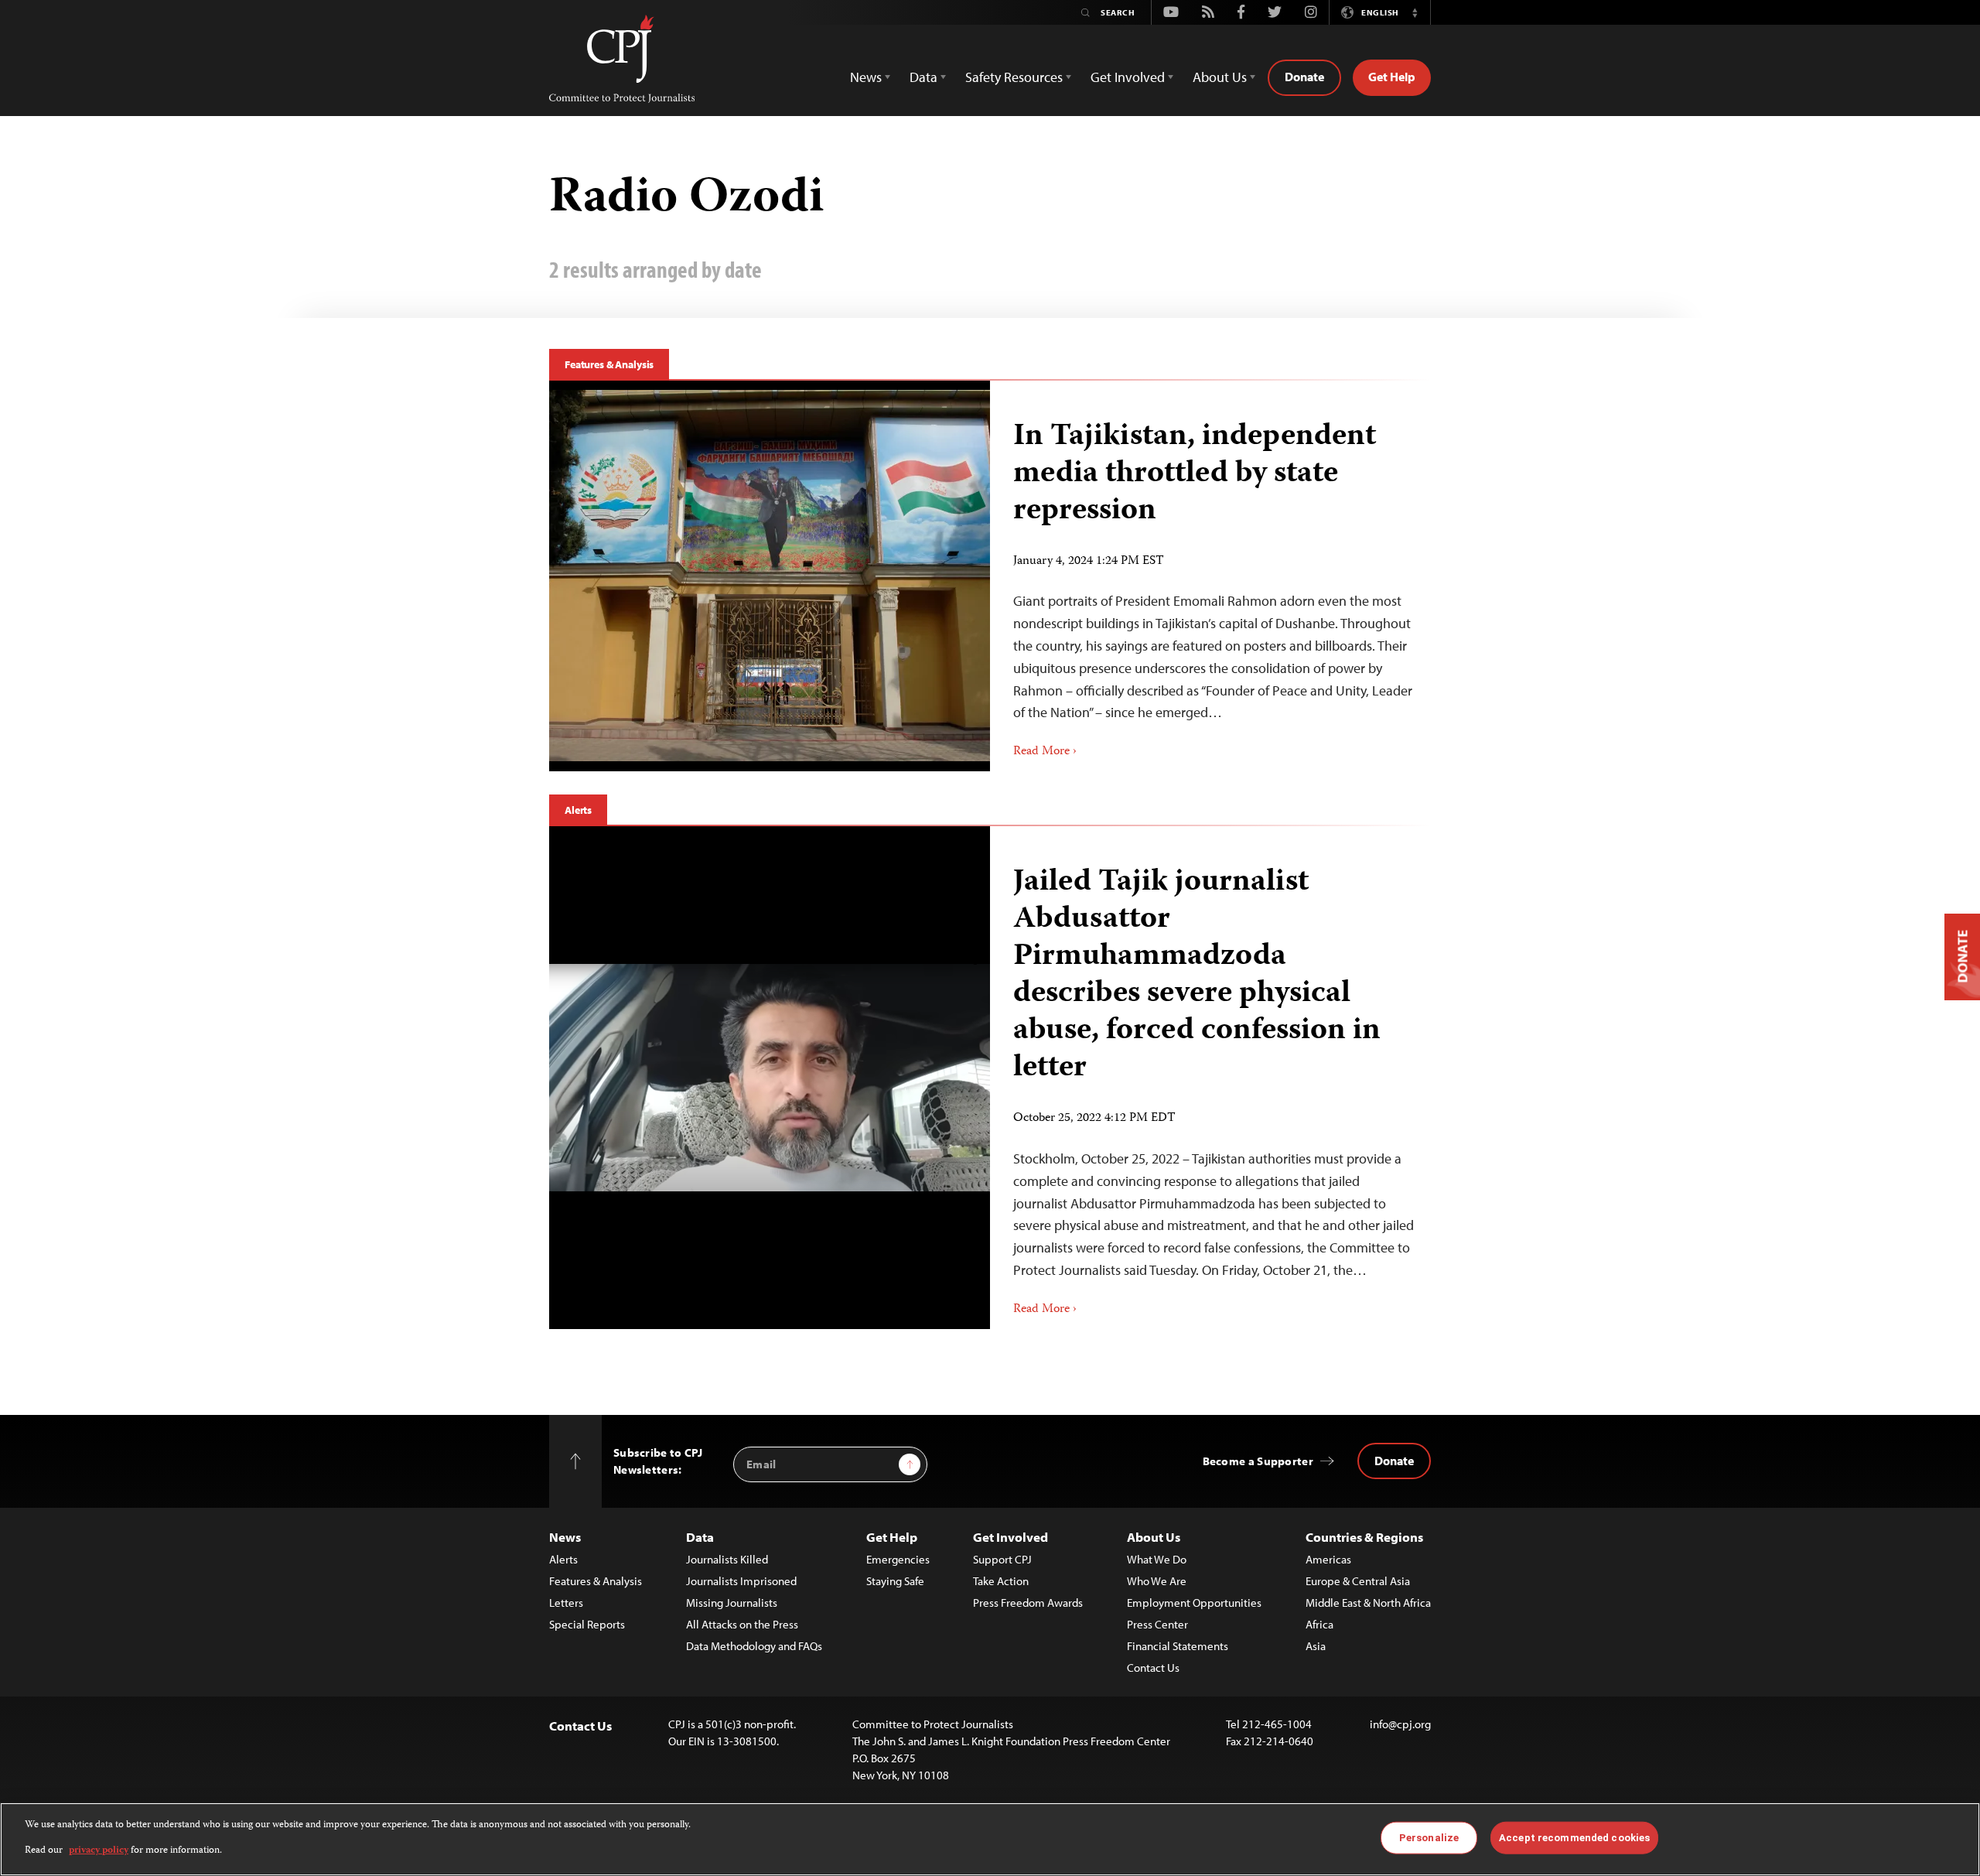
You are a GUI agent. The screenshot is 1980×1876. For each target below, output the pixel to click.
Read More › (1045, 752)
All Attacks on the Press (742, 1624)
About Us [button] (1220, 77)
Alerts (578, 810)
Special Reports (587, 1624)
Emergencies (898, 1559)
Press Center (1157, 1624)
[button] (1415, 12)
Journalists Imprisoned (741, 1581)
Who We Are (1157, 1581)
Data (700, 1537)
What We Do (1157, 1559)
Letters (566, 1603)
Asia (1316, 1646)
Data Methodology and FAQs (754, 1646)
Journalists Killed (727, 1559)
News (565, 1537)
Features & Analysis (609, 364)
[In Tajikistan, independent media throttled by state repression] (770, 576)
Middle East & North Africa (1368, 1603)
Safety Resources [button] (1014, 77)
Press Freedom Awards (1028, 1603)
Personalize (1429, 1838)
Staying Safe (895, 1581)
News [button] (866, 77)
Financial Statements (1178, 1646)
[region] (990, 1839)
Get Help (1392, 77)
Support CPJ (1002, 1559)
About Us (1154, 1537)
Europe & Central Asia (1358, 1581)
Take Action (1001, 1581)
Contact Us (1153, 1668)
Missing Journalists (732, 1603)
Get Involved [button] (1128, 77)
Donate (1304, 77)
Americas (1328, 1559)
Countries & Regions (1364, 1537)
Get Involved (1010, 1537)
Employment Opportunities (1194, 1603)
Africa (1319, 1624)
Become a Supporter (1258, 1461)
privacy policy (99, 1850)
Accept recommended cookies (1574, 1838)
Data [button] (923, 77)
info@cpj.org (1400, 1724)
